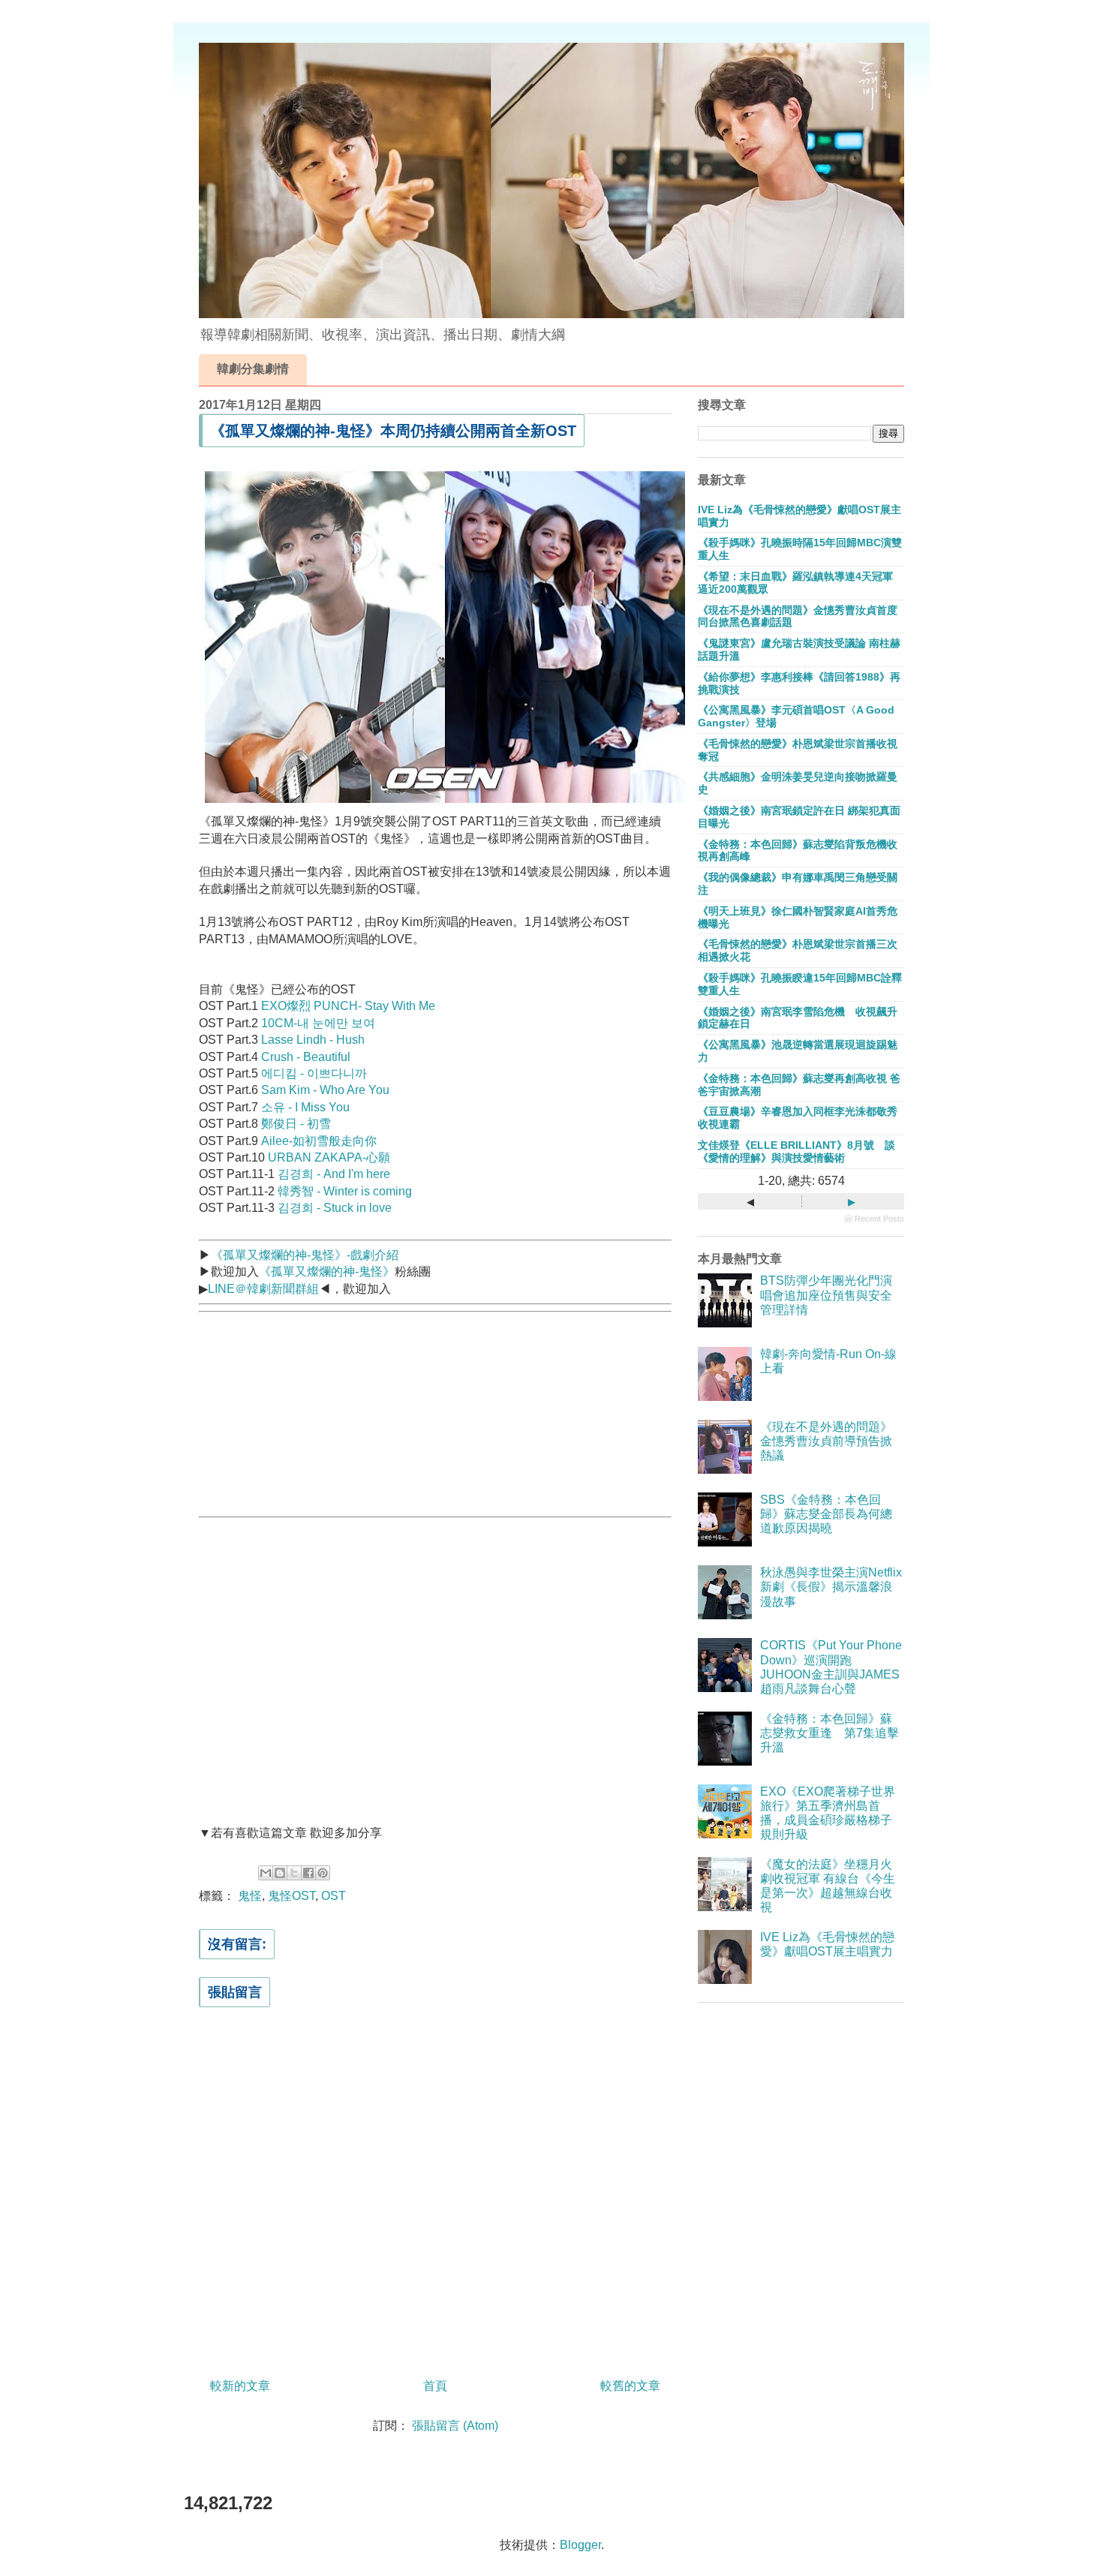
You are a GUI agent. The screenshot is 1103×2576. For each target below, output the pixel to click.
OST (334, 1896)
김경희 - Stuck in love (335, 1208)
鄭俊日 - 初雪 (296, 1124)
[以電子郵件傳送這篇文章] (266, 1873)
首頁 (435, 2386)
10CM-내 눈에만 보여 (318, 1023)
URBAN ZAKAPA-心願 (329, 1157)
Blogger (580, 2545)
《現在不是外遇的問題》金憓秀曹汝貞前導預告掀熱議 (826, 1441)
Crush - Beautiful (306, 1057)
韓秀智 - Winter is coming (345, 1191)
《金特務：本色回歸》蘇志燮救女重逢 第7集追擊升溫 (830, 1733)
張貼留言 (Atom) (455, 2426)
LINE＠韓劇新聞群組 (263, 1289)
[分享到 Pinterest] (323, 1873)
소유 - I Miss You (305, 1107)
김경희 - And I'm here (334, 1174)
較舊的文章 (630, 2386)
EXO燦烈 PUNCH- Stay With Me (348, 1006)
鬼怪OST (292, 1896)
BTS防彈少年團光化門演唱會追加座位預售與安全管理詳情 (826, 1295)
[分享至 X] (294, 1873)
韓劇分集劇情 (253, 369)
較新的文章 (240, 2386)
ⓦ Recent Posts (874, 1219)
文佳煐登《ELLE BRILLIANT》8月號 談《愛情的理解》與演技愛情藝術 (796, 1151)
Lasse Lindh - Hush (313, 1040)
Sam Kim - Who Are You (325, 1090)
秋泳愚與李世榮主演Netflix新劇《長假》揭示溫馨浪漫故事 (831, 1587)
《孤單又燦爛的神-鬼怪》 (327, 1271)
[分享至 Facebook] (308, 1873)
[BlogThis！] (280, 1873)
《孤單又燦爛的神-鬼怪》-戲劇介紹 (305, 1255)
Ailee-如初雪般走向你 (319, 1141)
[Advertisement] (311, 1412)
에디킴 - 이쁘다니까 (314, 1073)
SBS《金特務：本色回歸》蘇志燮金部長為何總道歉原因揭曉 (826, 1514)
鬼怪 (250, 1896)
